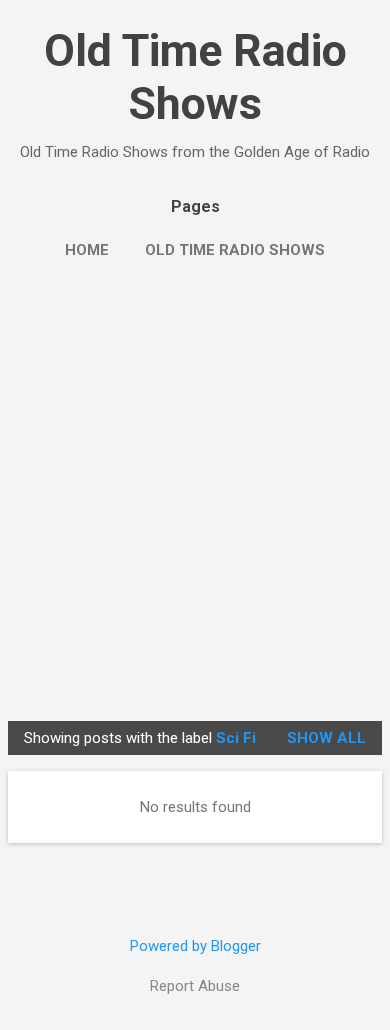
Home (87, 250)
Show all (326, 738)
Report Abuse (195, 986)
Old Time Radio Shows (195, 77)
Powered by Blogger (195, 946)
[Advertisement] (195, 508)
